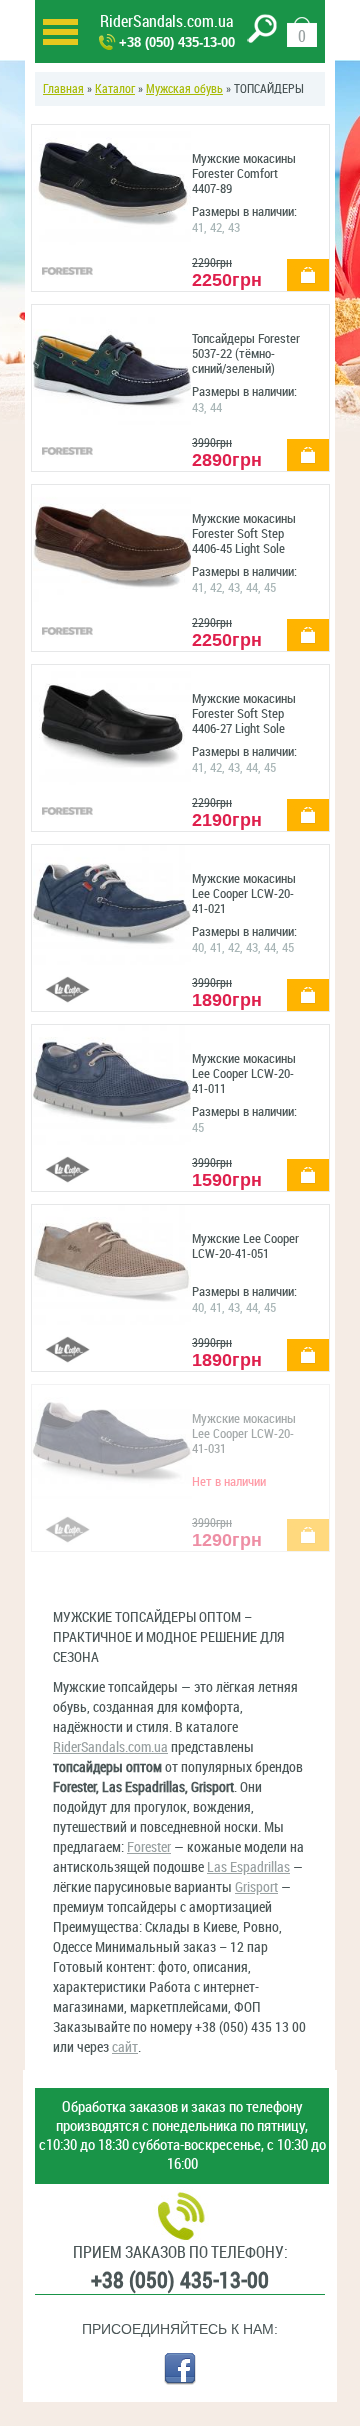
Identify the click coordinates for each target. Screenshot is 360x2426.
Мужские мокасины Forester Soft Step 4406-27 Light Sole (244, 713)
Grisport (256, 1887)
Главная (63, 89)
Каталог (115, 89)
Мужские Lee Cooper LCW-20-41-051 (245, 1246)
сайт (125, 2047)
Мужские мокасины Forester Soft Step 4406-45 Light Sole (244, 533)
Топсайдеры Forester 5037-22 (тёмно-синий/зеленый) (246, 353)
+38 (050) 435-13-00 (177, 42)
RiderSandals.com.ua (166, 21)
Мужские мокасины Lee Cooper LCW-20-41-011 (244, 1073)
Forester (149, 1847)
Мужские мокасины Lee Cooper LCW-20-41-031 (244, 1433)
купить (301, 265)
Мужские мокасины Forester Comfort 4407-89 (244, 173)
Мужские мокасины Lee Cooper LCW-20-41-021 (244, 893)
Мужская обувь (184, 89)
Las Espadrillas (248, 1867)
